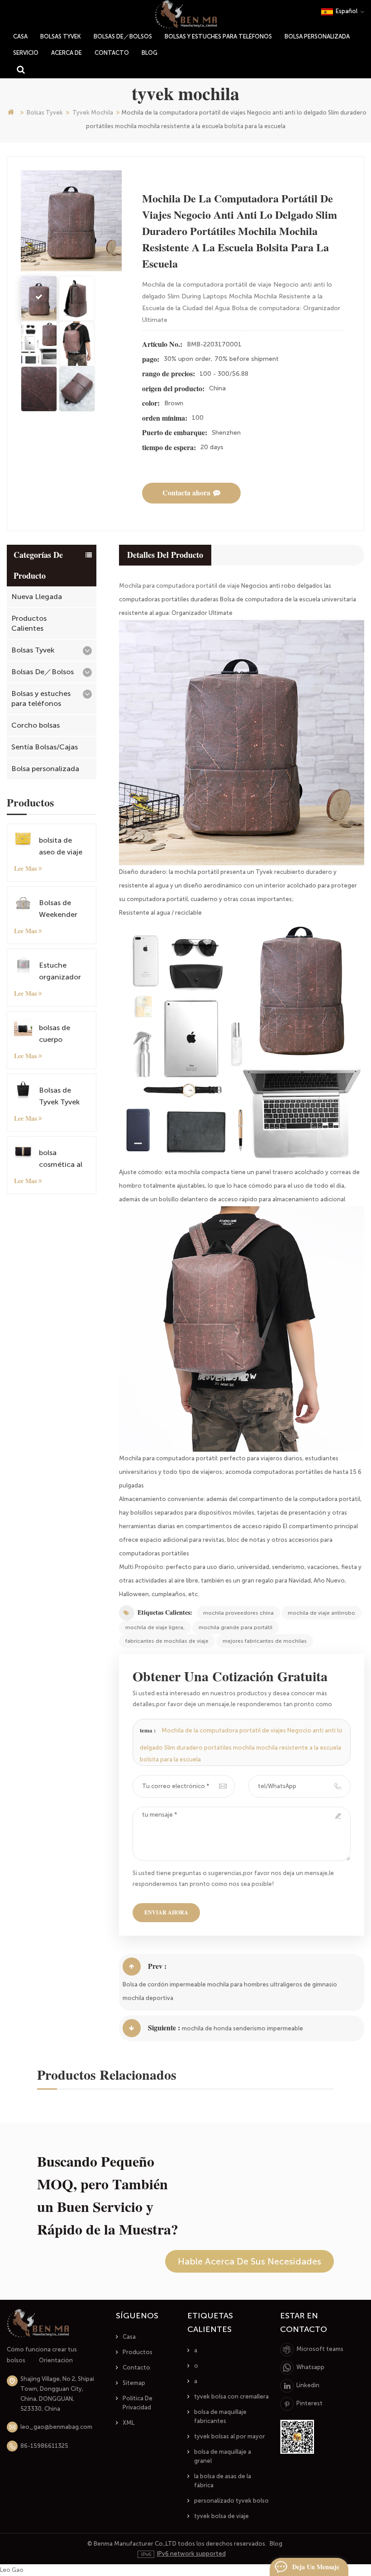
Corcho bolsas (36, 725)
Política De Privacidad (138, 2403)
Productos (138, 2352)
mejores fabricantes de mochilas (265, 1641)
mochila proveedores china (238, 1613)
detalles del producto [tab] (165, 555)
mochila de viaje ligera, (155, 1627)
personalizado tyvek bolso (231, 2501)
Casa (129, 2337)
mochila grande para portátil (235, 1627)
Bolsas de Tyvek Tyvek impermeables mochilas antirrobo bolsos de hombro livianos (63, 1097)
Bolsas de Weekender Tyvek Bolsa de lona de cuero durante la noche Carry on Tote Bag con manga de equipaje (64, 909)
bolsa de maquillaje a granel (223, 2456)
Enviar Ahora (166, 1913)
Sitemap (134, 2383)
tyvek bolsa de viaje (221, 2516)
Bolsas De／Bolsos (123, 36)
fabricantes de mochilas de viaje (167, 1641)
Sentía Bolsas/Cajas (45, 747)
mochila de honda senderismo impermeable (243, 2028)
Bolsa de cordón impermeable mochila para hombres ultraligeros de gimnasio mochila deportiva (230, 1991)
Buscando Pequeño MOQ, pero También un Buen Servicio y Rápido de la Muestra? (108, 2196)
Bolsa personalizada (317, 36)
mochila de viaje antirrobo (321, 1613)
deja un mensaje (316, 2567)
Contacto (112, 53)
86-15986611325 (44, 2446)
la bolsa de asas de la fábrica (223, 2481)
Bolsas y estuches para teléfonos (218, 36)
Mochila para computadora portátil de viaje (179, 586)
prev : (157, 1966)
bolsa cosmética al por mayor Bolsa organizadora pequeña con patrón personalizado (63, 1159)
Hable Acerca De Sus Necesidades (250, 2261)
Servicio (26, 53)
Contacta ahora (186, 493)
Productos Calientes (29, 623)
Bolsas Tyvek (61, 36)
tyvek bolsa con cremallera (231, 2396)
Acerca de (67, 53)
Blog (150, 53)
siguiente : (164, 2028)
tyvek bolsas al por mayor (230, 2436)
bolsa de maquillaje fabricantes (220, 2416)
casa (20, 36)
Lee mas (25, 868)
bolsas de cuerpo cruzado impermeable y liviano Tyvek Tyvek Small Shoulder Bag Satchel (64, 1034)
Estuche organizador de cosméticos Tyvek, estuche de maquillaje (64, 972)
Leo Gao (12, 2570)
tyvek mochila (93, 113)
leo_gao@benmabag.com (56, 2427)
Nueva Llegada (37, 597)
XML (128, 2423)
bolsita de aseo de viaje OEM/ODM (61, 847)
